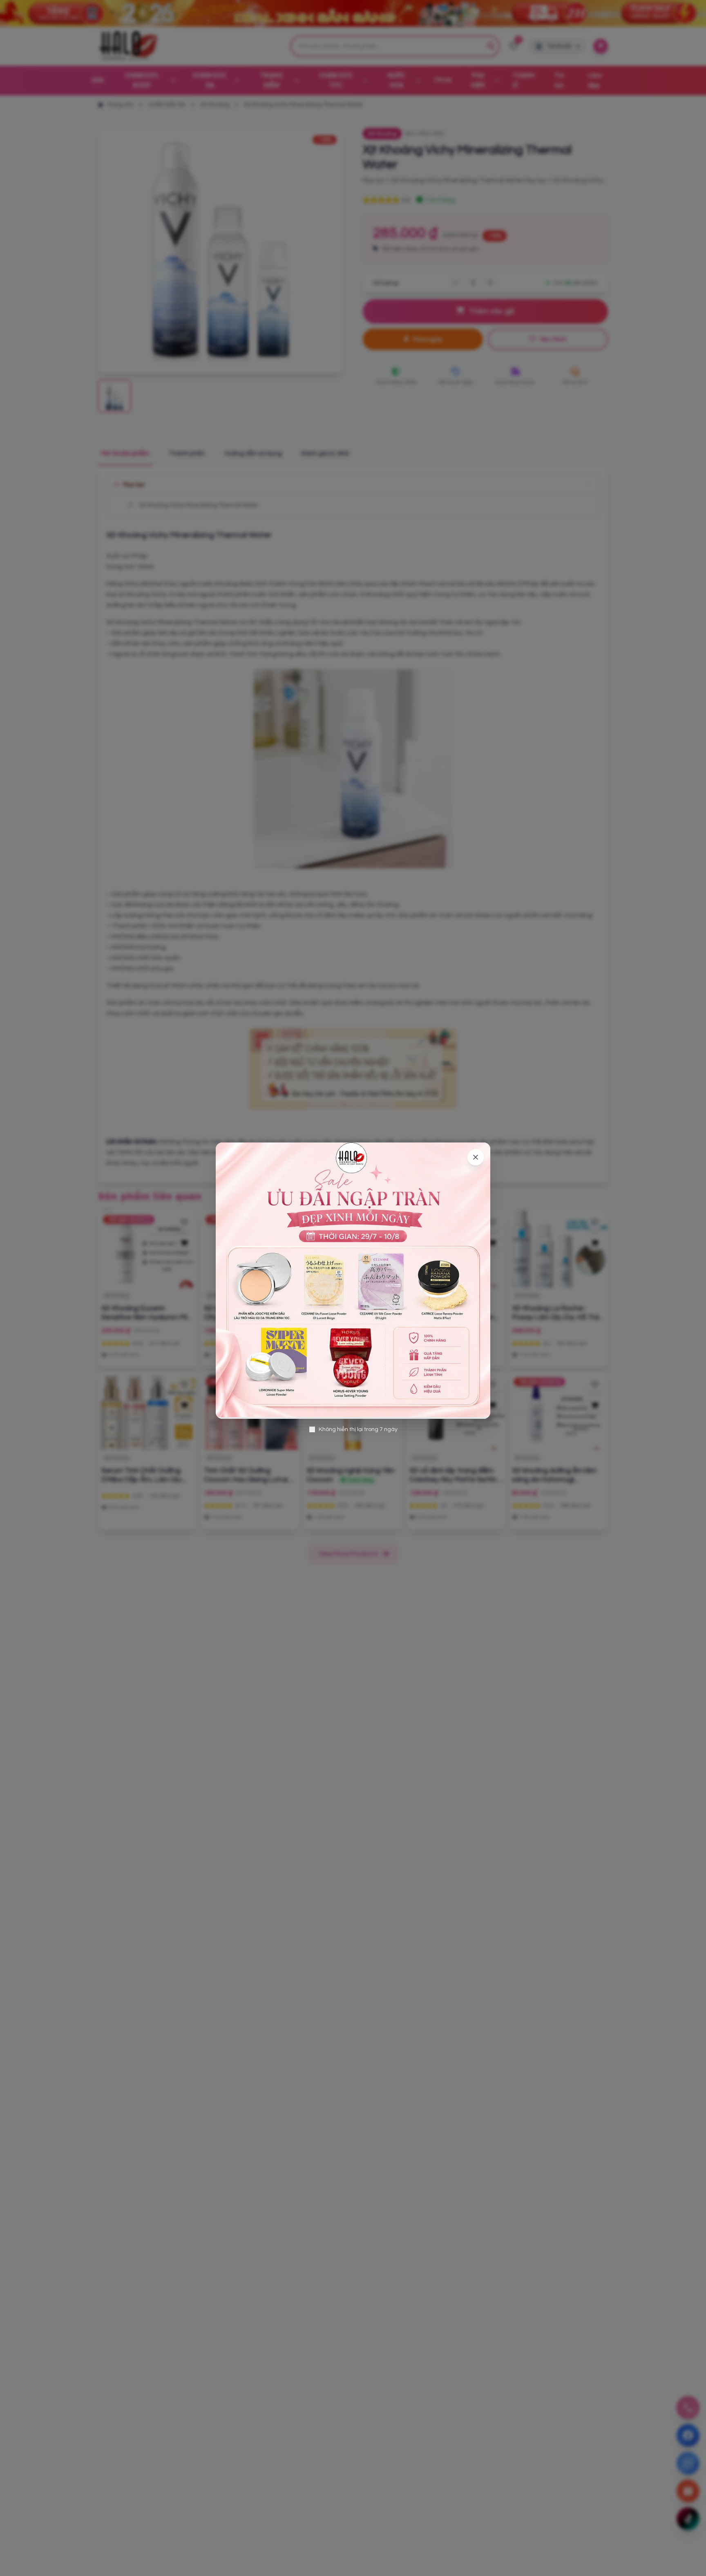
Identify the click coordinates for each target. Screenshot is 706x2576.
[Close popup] (476, 1157)
